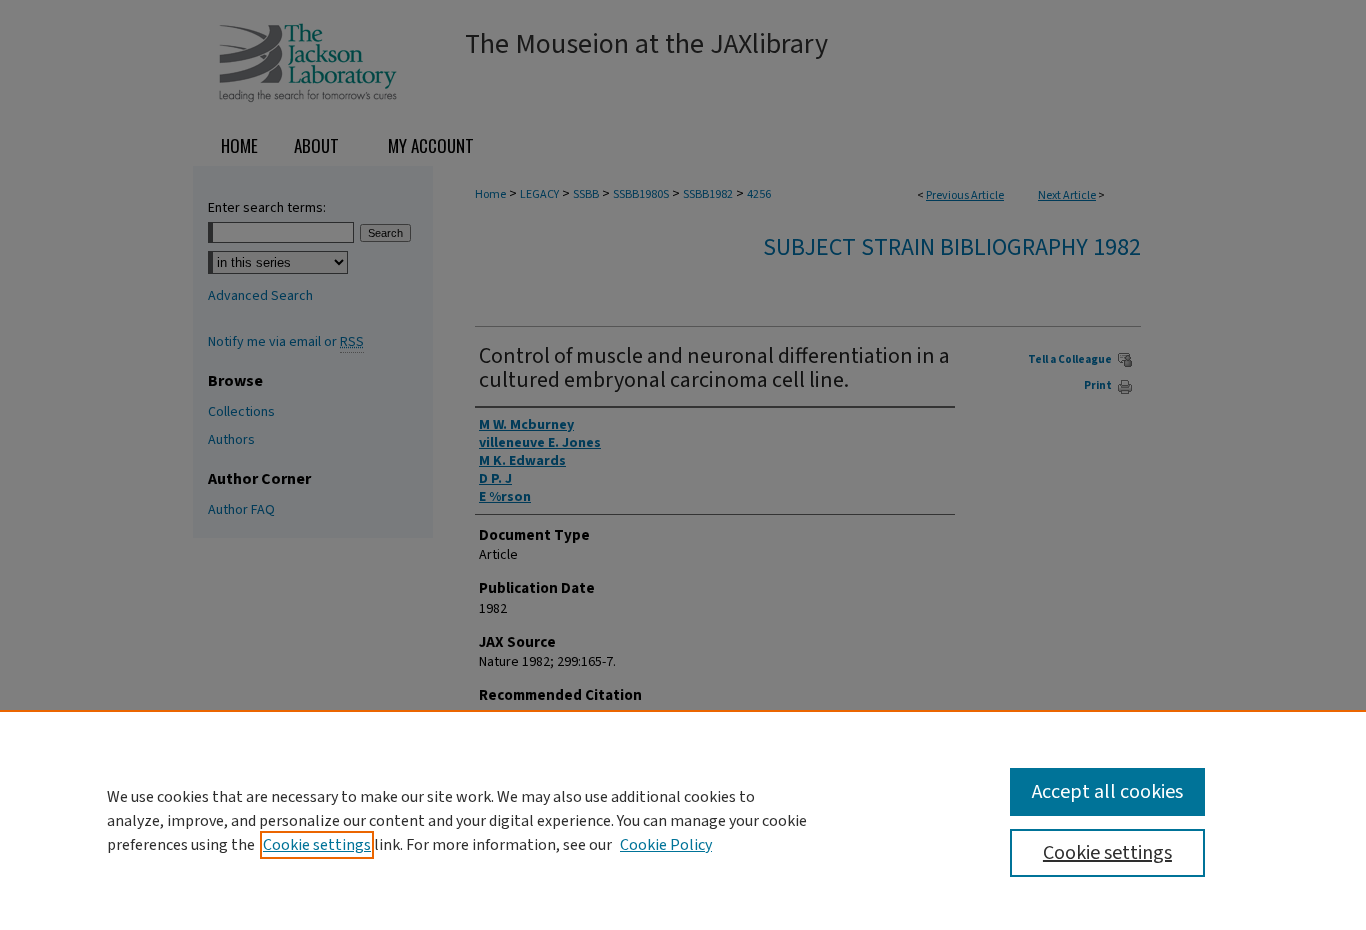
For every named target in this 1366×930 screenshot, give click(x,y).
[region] (683, 820)
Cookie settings (317, 845)
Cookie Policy (666, 845)
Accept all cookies (1107, 792)
